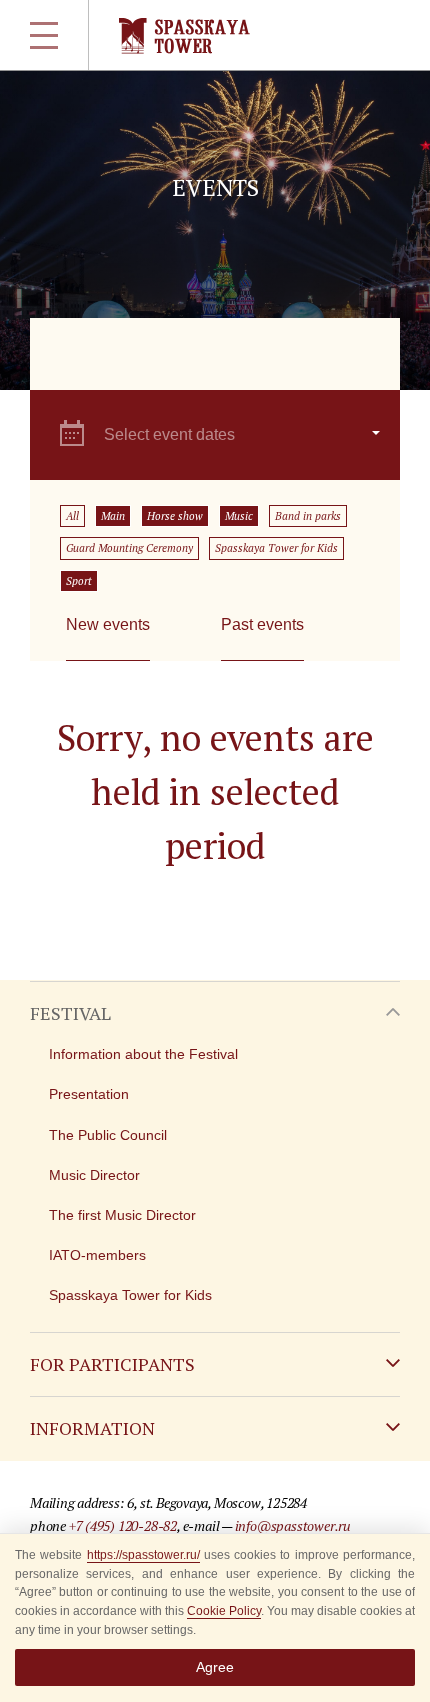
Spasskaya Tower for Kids (276, 548)
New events (108, 624)
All (72, 516)
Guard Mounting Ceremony (129, 548)
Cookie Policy (224, 1611)
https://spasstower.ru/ (143, 1555)
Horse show (175, 516)
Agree (215, 1667)
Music (239, 516)
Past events (262, 624)
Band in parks (308, 516)
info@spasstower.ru (293, 1525)
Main (113, 516)
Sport (79, 581)
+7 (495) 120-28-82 (123, 1525)
